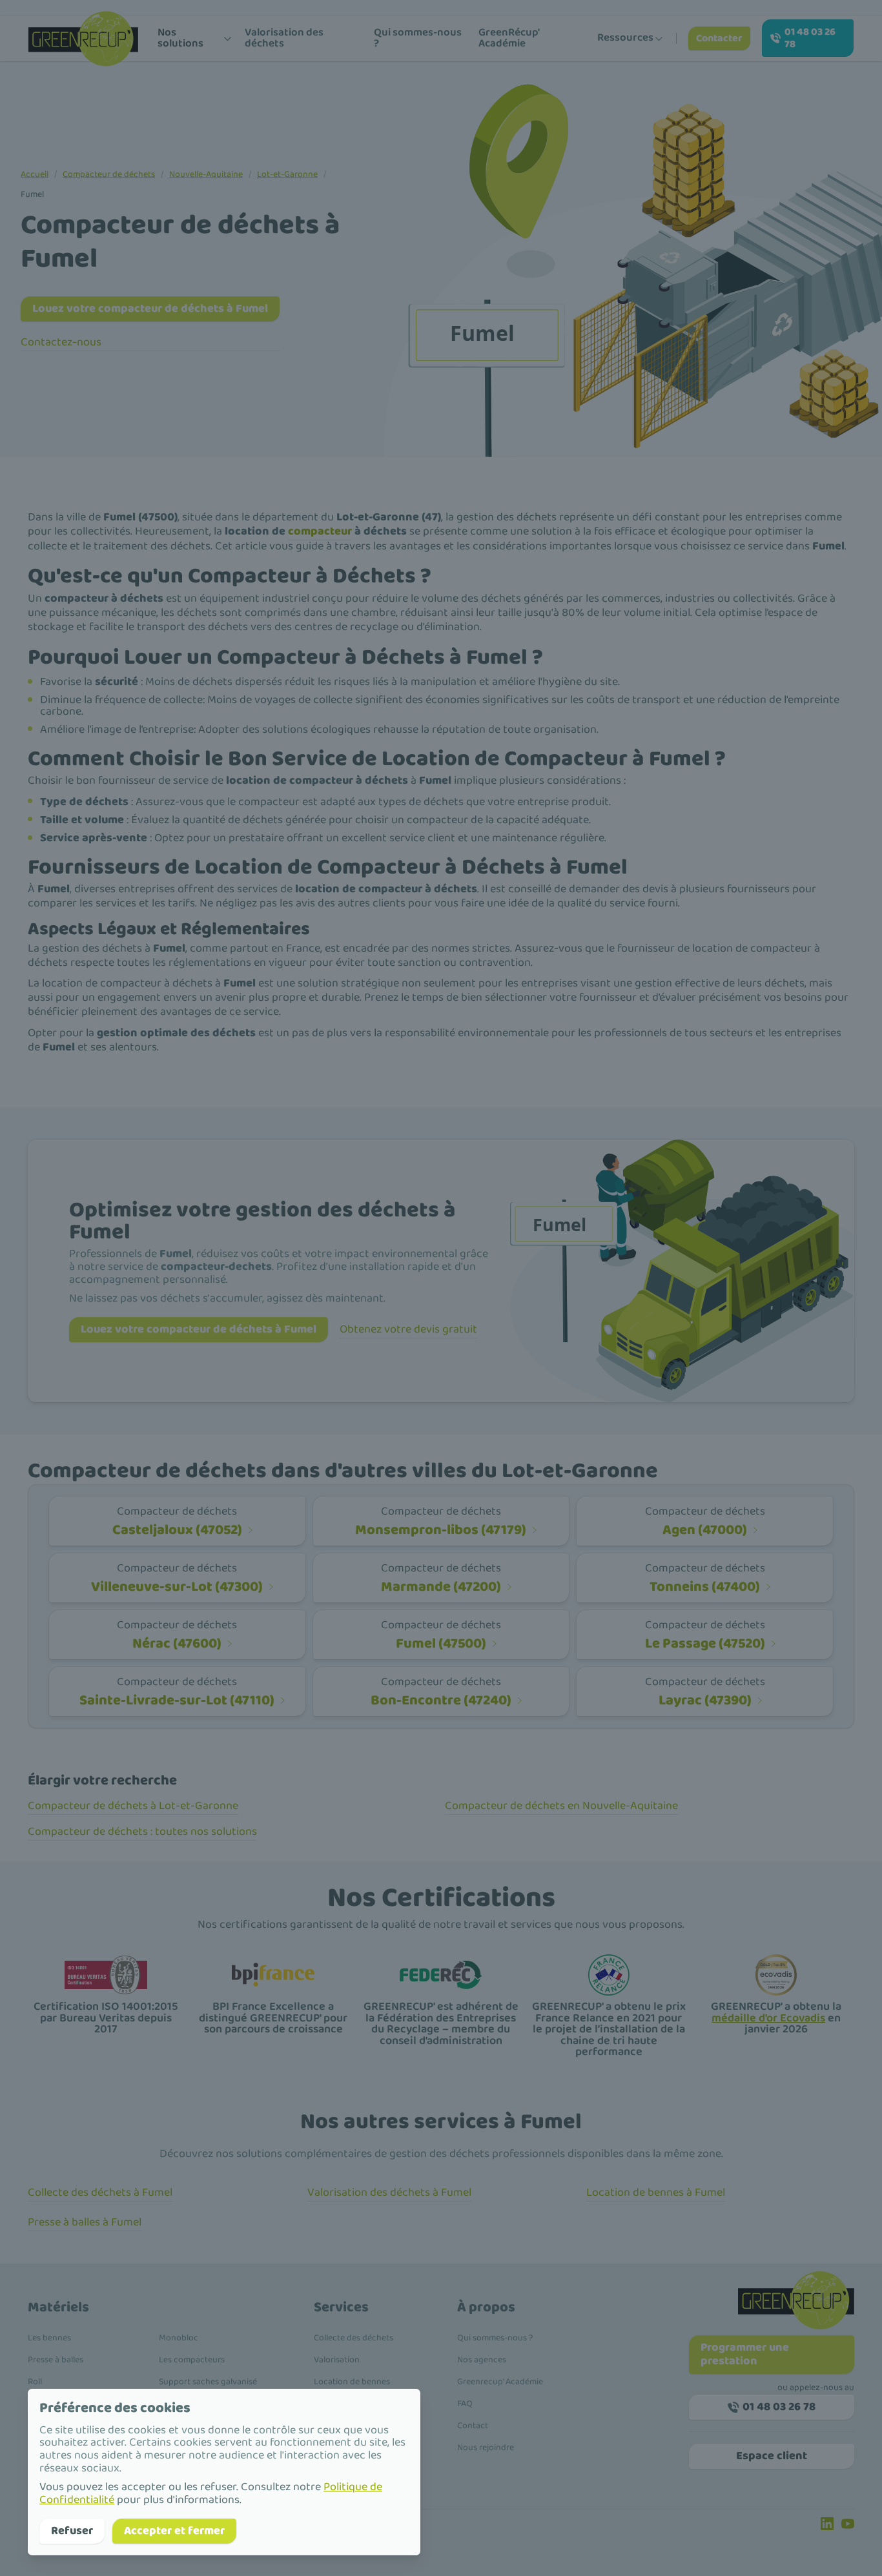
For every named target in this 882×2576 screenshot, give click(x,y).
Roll (35, 2382)
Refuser (72, 2531)
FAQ (465, 2404)
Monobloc (179, 2338)
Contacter (719, 38)
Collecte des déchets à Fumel (100, 2193)
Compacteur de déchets (109, 174)
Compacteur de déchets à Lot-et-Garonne (133, 1806)
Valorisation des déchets (284, 38)
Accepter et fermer (174, 2531)
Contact (473, 2426)
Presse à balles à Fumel (85, 2222)
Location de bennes (352, 2382)
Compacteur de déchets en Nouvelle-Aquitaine (561, 1806)
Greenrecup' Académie (500, 2382)
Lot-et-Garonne (287, 174)
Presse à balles (56, 2360)
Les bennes (49, 2338)
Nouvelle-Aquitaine (206, 174)
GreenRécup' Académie (509, 38)
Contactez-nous (61, 342)
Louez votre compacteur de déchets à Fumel (150, 309)
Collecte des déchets (354, 2338)
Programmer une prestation (745, 2354)
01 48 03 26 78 (810, 38)
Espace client (772, 2456)
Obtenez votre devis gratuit (408, 1329)
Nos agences (482, 2360)
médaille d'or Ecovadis (768, 2018)
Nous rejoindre (486, 2448)
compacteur (320, 531)
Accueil (35, 174)
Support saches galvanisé (208, 2382)
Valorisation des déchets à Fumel (389, 2193)
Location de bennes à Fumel (656, 2193)
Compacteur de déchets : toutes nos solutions (142, 1832)
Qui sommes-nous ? (418, 38)
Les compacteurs (192, 2360)
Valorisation (337, 2360)
